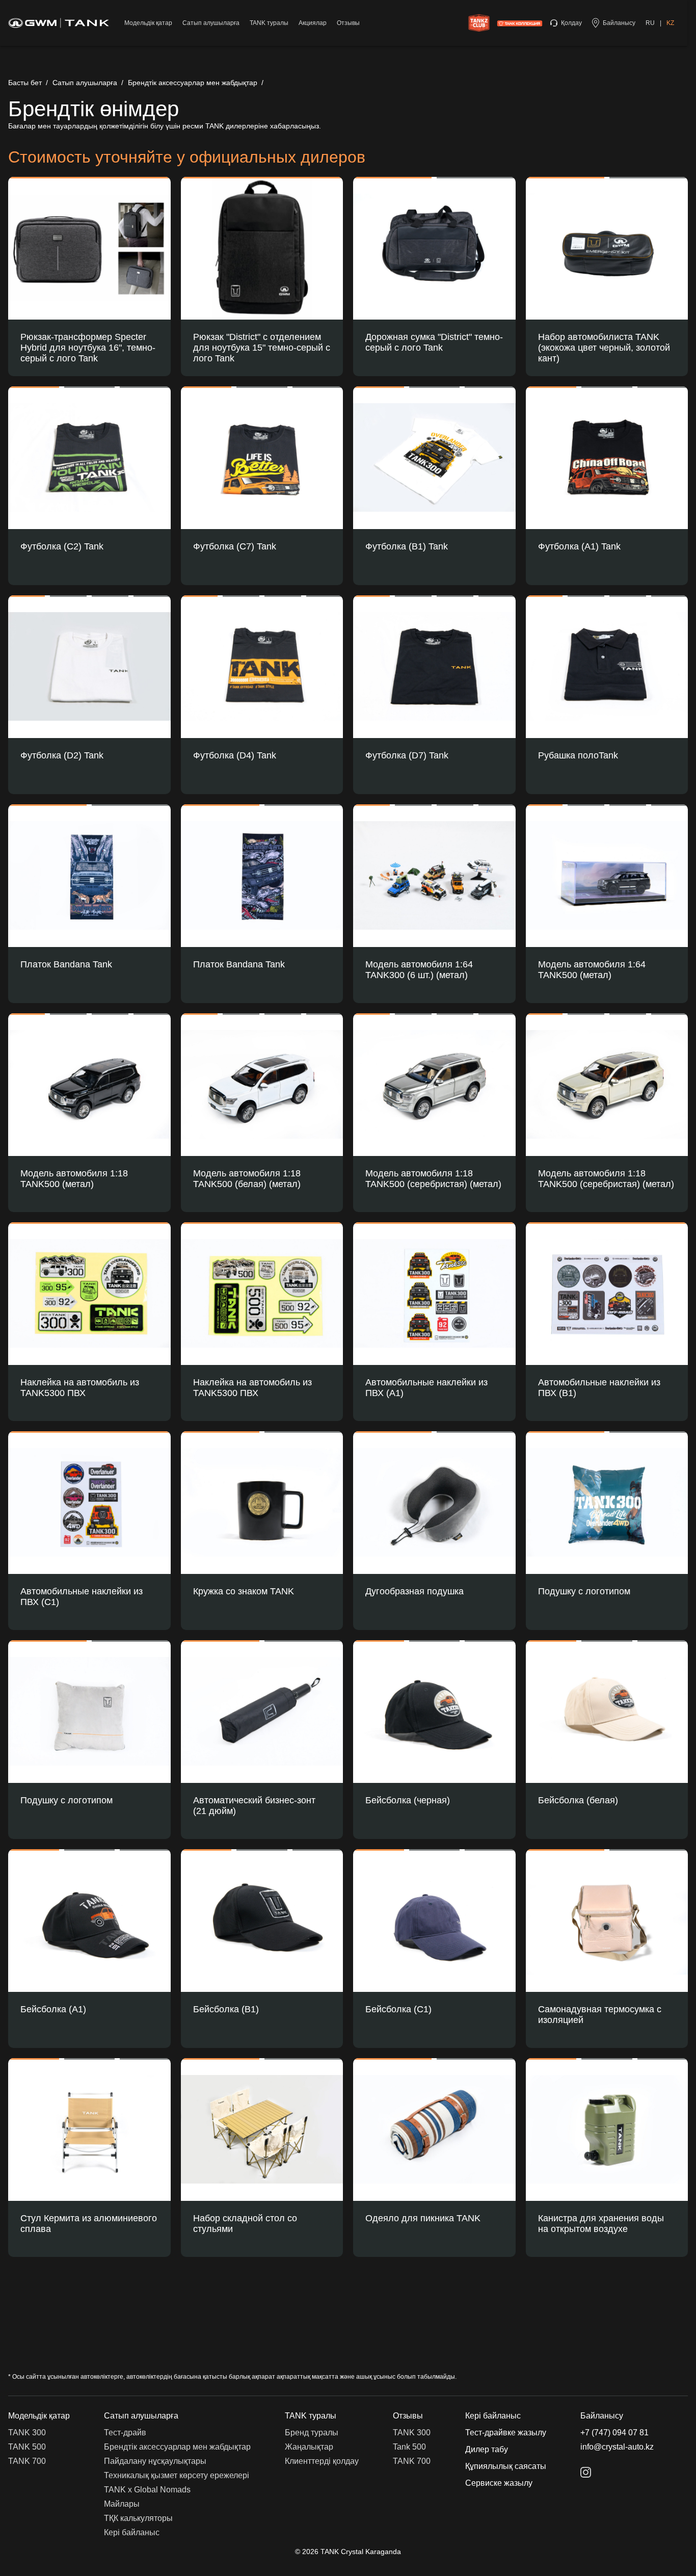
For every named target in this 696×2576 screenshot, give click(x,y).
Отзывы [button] (408, 2416)
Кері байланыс (132, 2532)
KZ (670, 23)
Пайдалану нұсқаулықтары (155, 2461)
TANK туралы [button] (311, 2416)
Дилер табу (487, 2449)
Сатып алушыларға (85, 83)
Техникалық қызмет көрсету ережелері (177, 2475)
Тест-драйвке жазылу (506, 2433)
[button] (89, 243)
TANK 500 (27, 2447)
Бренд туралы (312, 2433)
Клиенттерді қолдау (322, 2461)
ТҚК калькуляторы (138, 2518)
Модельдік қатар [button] (39, 2416)
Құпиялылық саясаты (506, 2466)
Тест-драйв (125, 2433)
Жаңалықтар (309, 2447)
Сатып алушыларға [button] (141, 2416)
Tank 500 (409, 2447)
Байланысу (602, 2416)
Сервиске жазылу (499, 2483)
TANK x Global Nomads (147, 2490)
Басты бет (25, 83)
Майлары (122, 2504)
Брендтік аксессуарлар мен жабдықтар (193, 83)
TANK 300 (27, 2433)
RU (650, 23)
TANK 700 (27, 2461)
